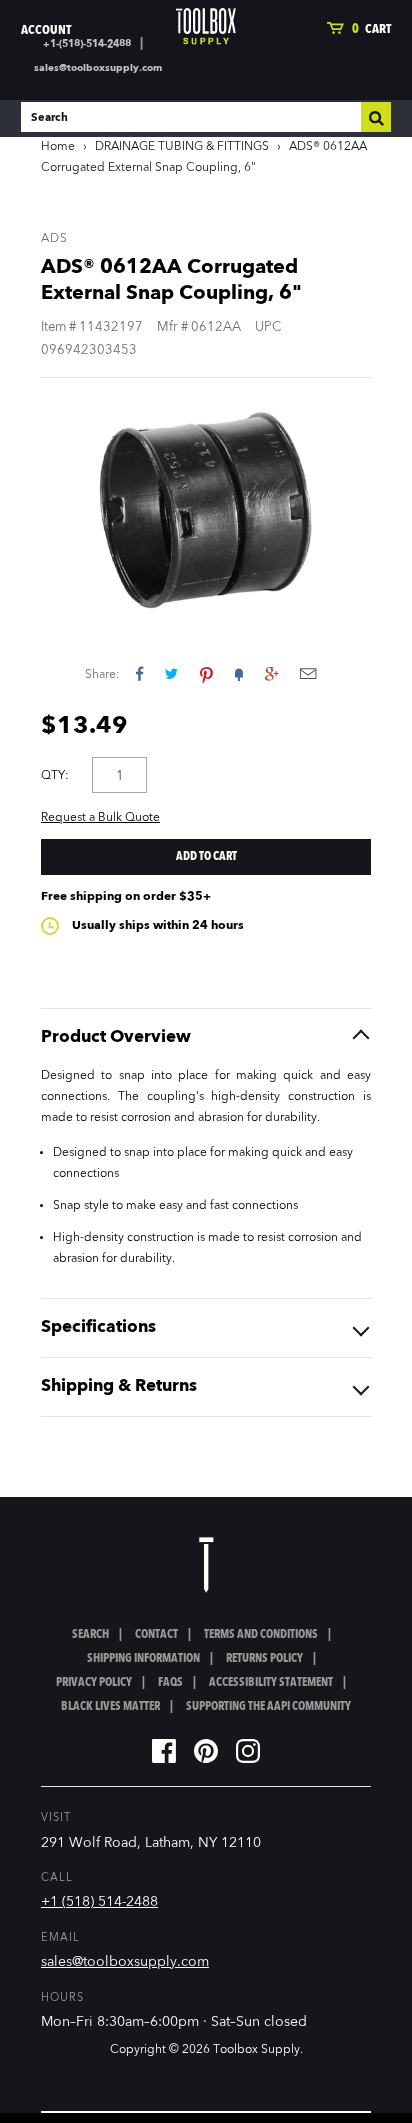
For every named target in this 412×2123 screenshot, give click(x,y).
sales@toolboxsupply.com (98, 68)
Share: (102, 675)
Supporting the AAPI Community (268, 1707)
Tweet (171, 673)
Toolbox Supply (256, 2050)
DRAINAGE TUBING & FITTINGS (182, 147)
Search (90, 1635)
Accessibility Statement (271, 1683)
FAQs (170, 1683)
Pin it (206, 673)
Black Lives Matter (110, 1707)
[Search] (376, 117)
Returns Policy (264, 1659)
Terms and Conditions (261, 1635)
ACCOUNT (46, 30)
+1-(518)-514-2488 (87, 44)
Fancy (239, 673)
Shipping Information (143, 1659)
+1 (271, 673)
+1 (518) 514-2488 (99, 1902)
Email (308, 673)
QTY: (55, 776)
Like (139, 673)
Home (58, 147)
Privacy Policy (94, 1683)
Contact (156, 1635)
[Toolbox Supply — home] (206, 26)
